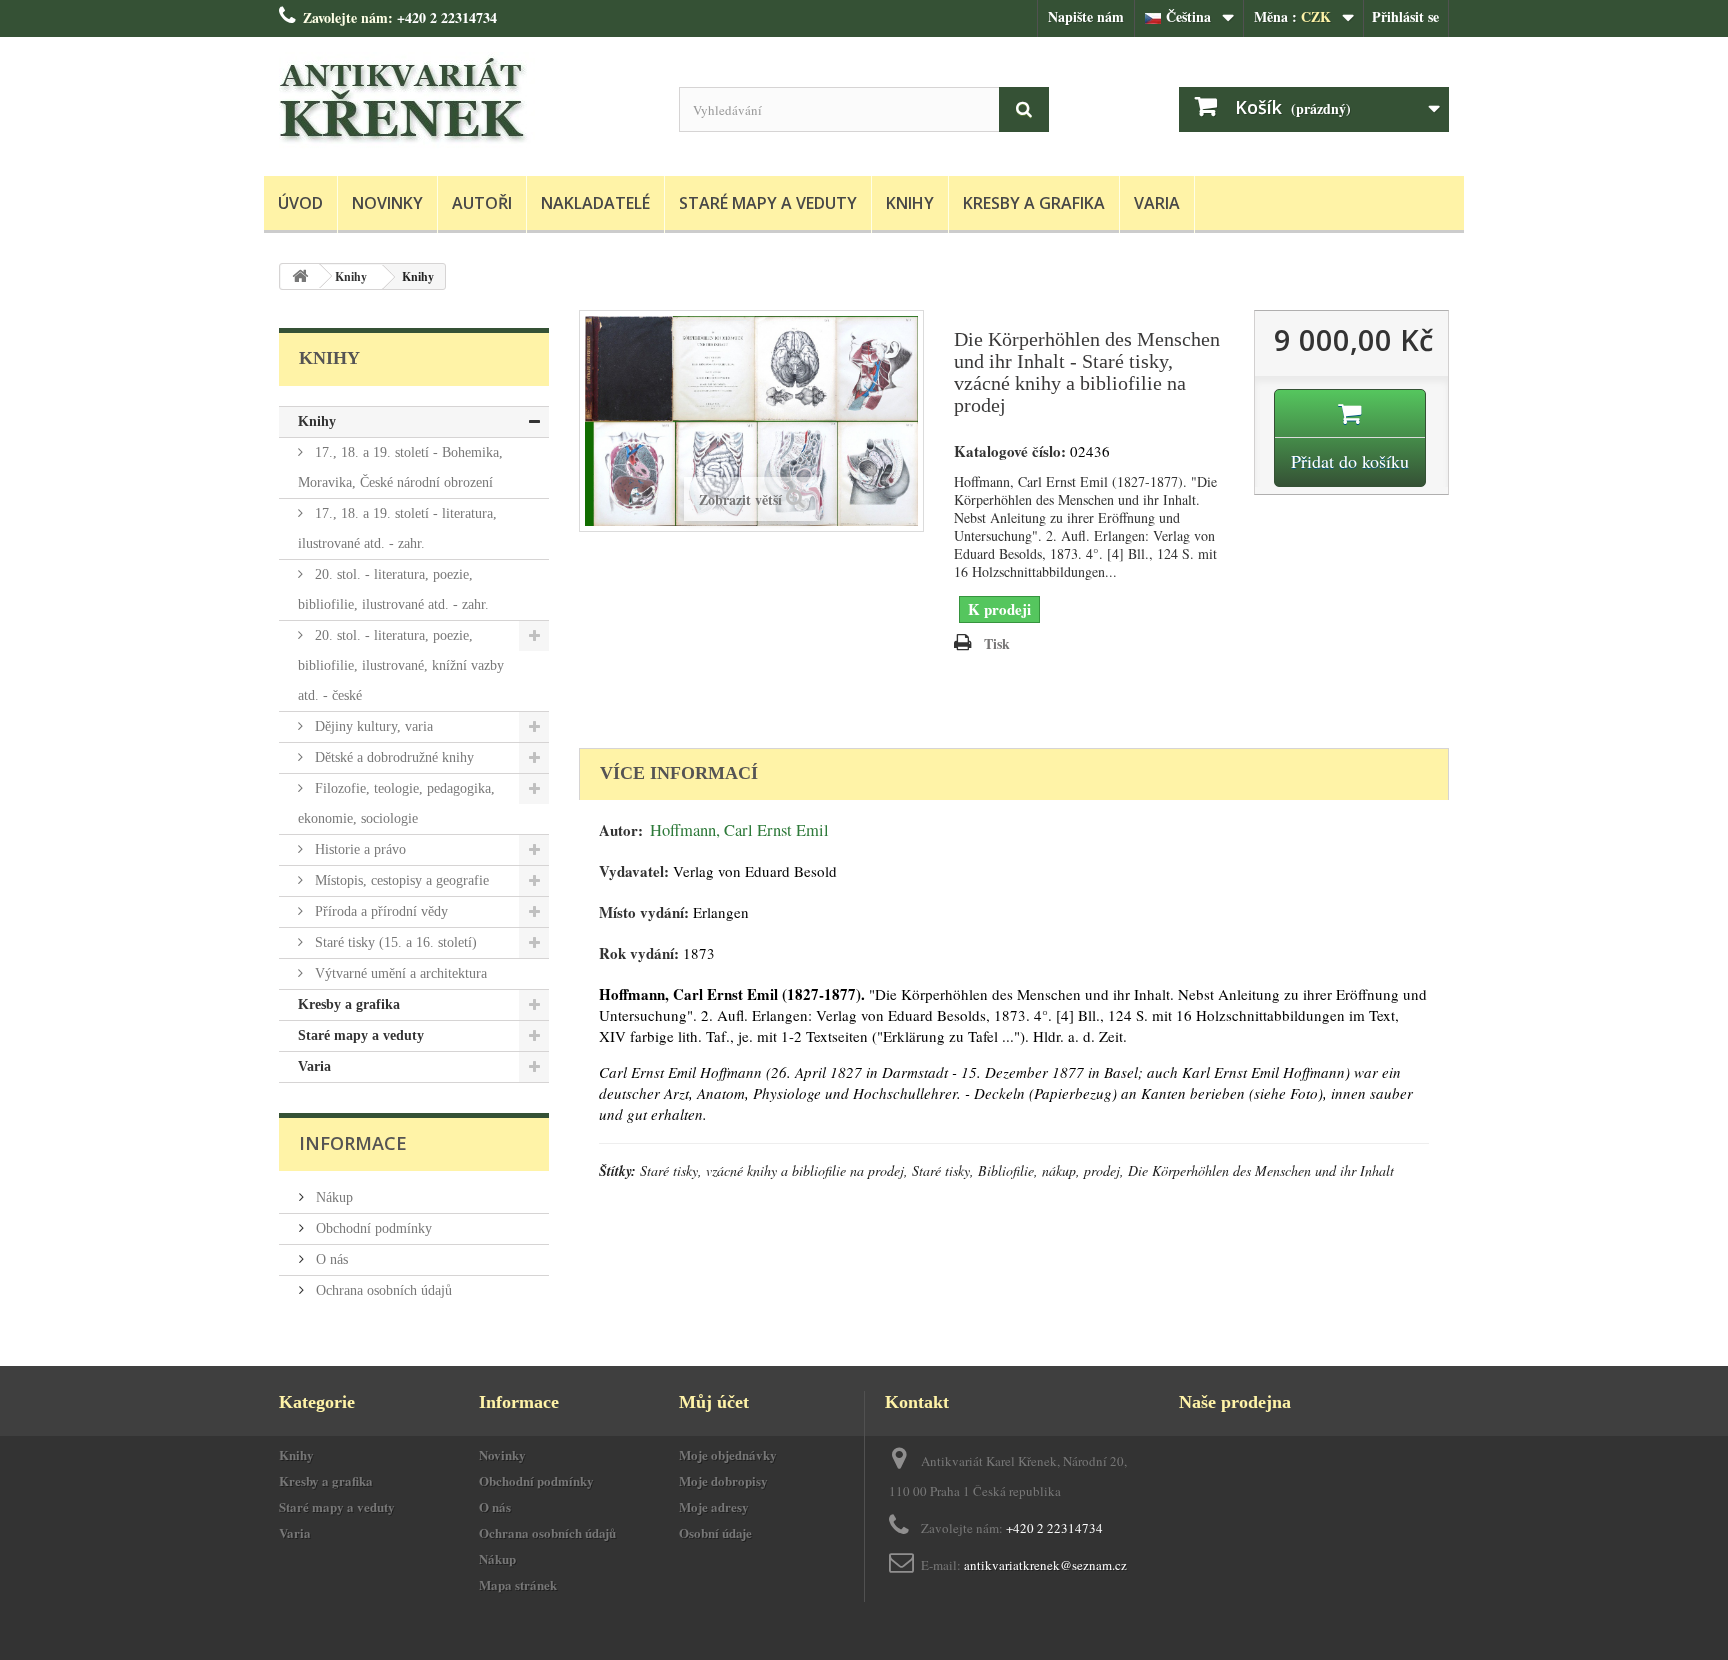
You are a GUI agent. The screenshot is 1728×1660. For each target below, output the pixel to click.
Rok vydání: (639, 953)
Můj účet (714, 1402)
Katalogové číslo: (1010, 451)
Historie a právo (358, 849)
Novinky (387, 203)
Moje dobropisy (723, 1480)
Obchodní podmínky (372, 1228)
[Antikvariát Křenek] (464, 101)
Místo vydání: (644, 912)
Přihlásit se (1405, 16)
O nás (330, 1259)
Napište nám (1086, 16)
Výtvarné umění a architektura (399, 973)
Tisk (997, 643)
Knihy (910, 203)
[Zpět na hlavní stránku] (300, 276)
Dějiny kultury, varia (372, 726)
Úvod (300, 203)
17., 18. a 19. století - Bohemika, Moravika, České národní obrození (400, 467)
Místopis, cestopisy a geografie (400, 880)
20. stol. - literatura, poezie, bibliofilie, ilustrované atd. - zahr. (393, 589)
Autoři (482, 203)
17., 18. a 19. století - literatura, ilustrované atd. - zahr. (397, 528)
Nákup (332, 1197)
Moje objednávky (728, 1454)
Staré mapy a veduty (768, 203)
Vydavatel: (634, 871)
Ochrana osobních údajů (382, 1290)
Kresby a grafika (1034, 203)
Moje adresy (714, 1506)
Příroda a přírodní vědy (379, 911)
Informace (353, 1143)
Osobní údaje (715, 1532)
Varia (1157, 203)
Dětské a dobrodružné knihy (392, 757)
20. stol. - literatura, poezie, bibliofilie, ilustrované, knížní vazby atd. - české (401, 665)
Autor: (621, 830)
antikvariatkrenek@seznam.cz (1045, 1565)
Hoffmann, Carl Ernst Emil (739, 830)
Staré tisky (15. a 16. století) (394, 942)
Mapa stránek (518, 1584)
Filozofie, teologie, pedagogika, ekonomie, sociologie (396, 803)
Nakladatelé (595, 203)
